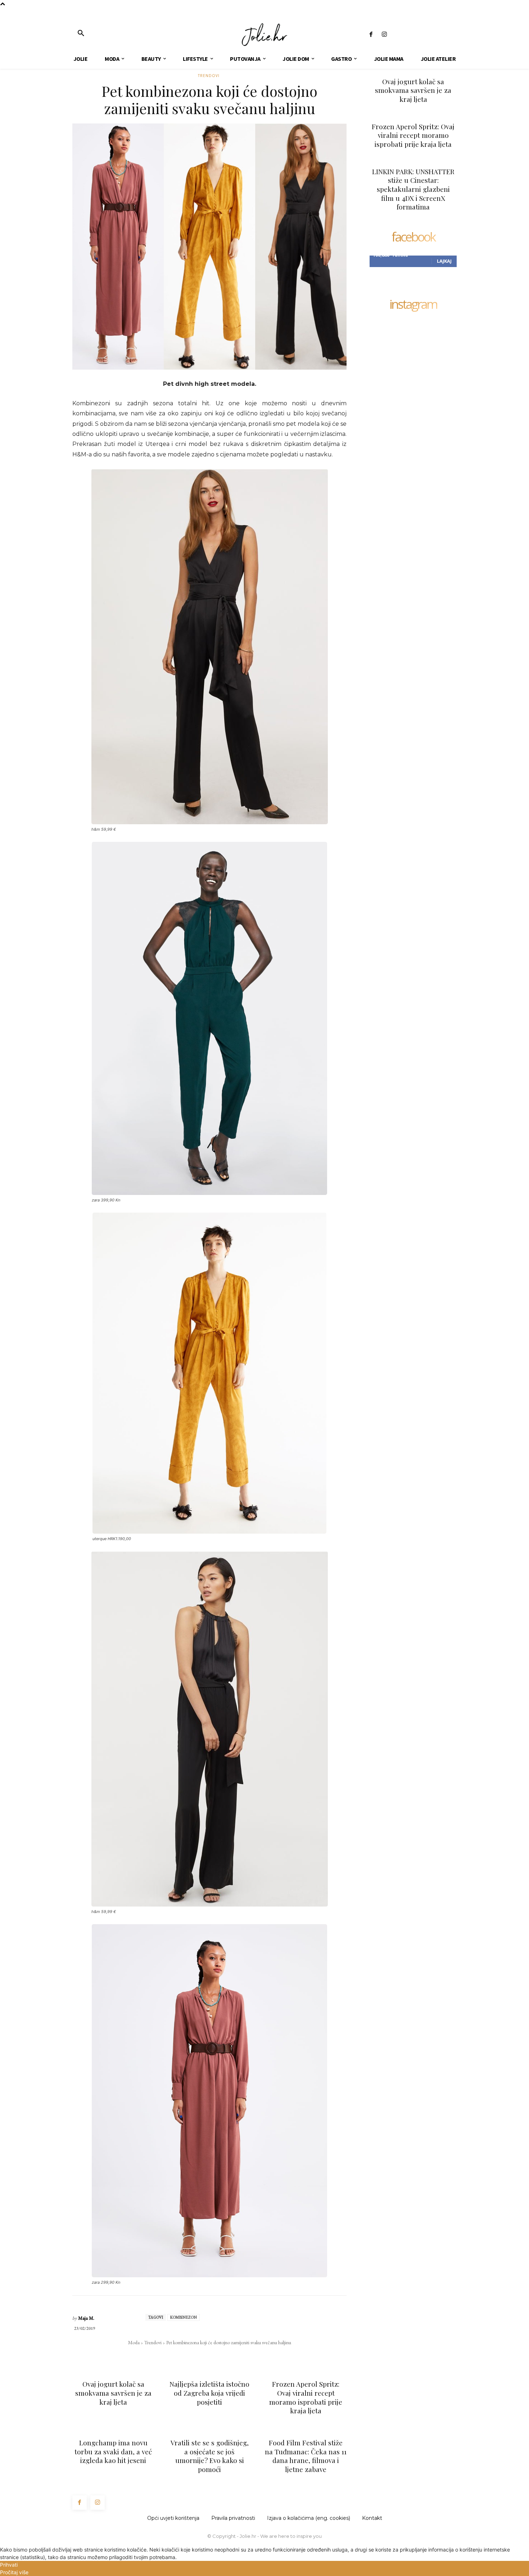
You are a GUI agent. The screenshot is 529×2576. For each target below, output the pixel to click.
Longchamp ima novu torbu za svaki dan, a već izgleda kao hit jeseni (113, 2451)
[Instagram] (384, 35)
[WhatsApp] (201, 2357)
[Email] (217, 2357)
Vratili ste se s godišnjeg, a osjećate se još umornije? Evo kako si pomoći (210, 2456)
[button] (81, 33)
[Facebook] (371, 35)
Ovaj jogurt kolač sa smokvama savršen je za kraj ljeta (113, 2393)
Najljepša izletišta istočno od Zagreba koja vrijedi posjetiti (209, 2393)
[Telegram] (234, 2357)
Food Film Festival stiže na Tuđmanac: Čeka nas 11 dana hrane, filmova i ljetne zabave (306, 2456)
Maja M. (86, 2318)
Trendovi (209, 76)
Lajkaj (444, 261)
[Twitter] (184, 2357)
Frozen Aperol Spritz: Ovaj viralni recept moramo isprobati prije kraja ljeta (306, 2397)
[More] (251, 2357)
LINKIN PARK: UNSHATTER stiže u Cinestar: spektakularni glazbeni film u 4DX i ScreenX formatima (413, 189)
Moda (134, 2342)
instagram (413, 305)
